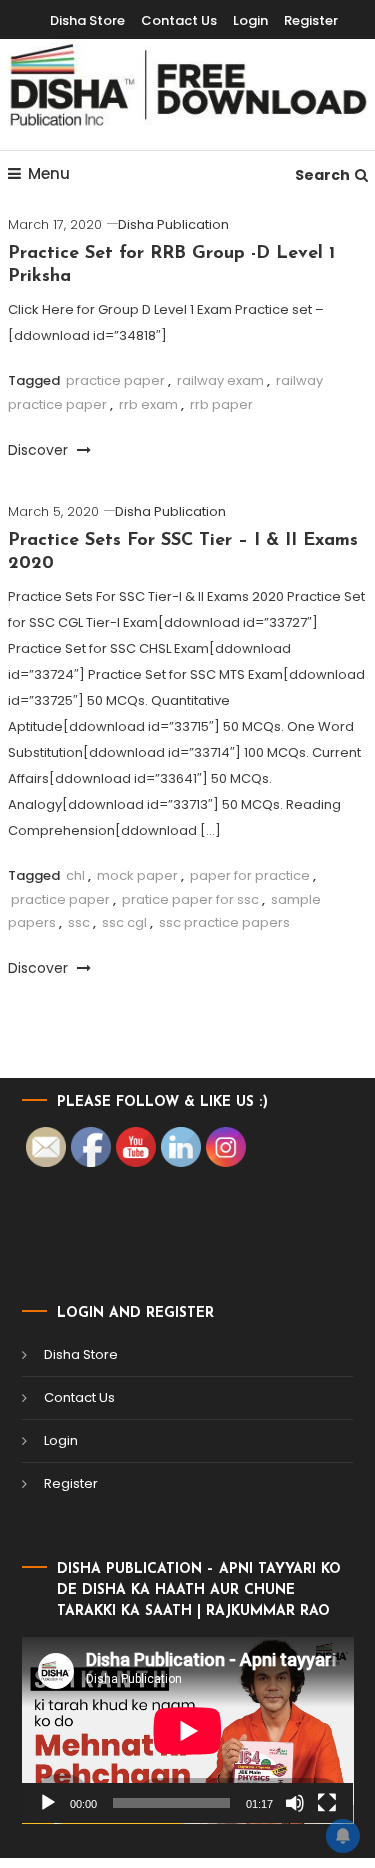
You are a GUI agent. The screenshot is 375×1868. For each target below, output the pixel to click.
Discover (40, 450)
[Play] (48, 1803)
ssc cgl (124, 922)
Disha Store (87, 20)
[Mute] (295, 1803)
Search (322, 175)
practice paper (115, 380)
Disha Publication (173, 224)
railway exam (220, 380)
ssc (79, 922)
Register (311, 20)
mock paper (137, 875)
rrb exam (148, 404)
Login (250, 20)
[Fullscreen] (327, 1803)
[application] (188, 1730)
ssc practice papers (224, 922)
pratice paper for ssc (190, 899)
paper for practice (250, 875)
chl (75, 875)
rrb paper (221, 404)
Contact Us (179, 20)
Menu (49, 173)
